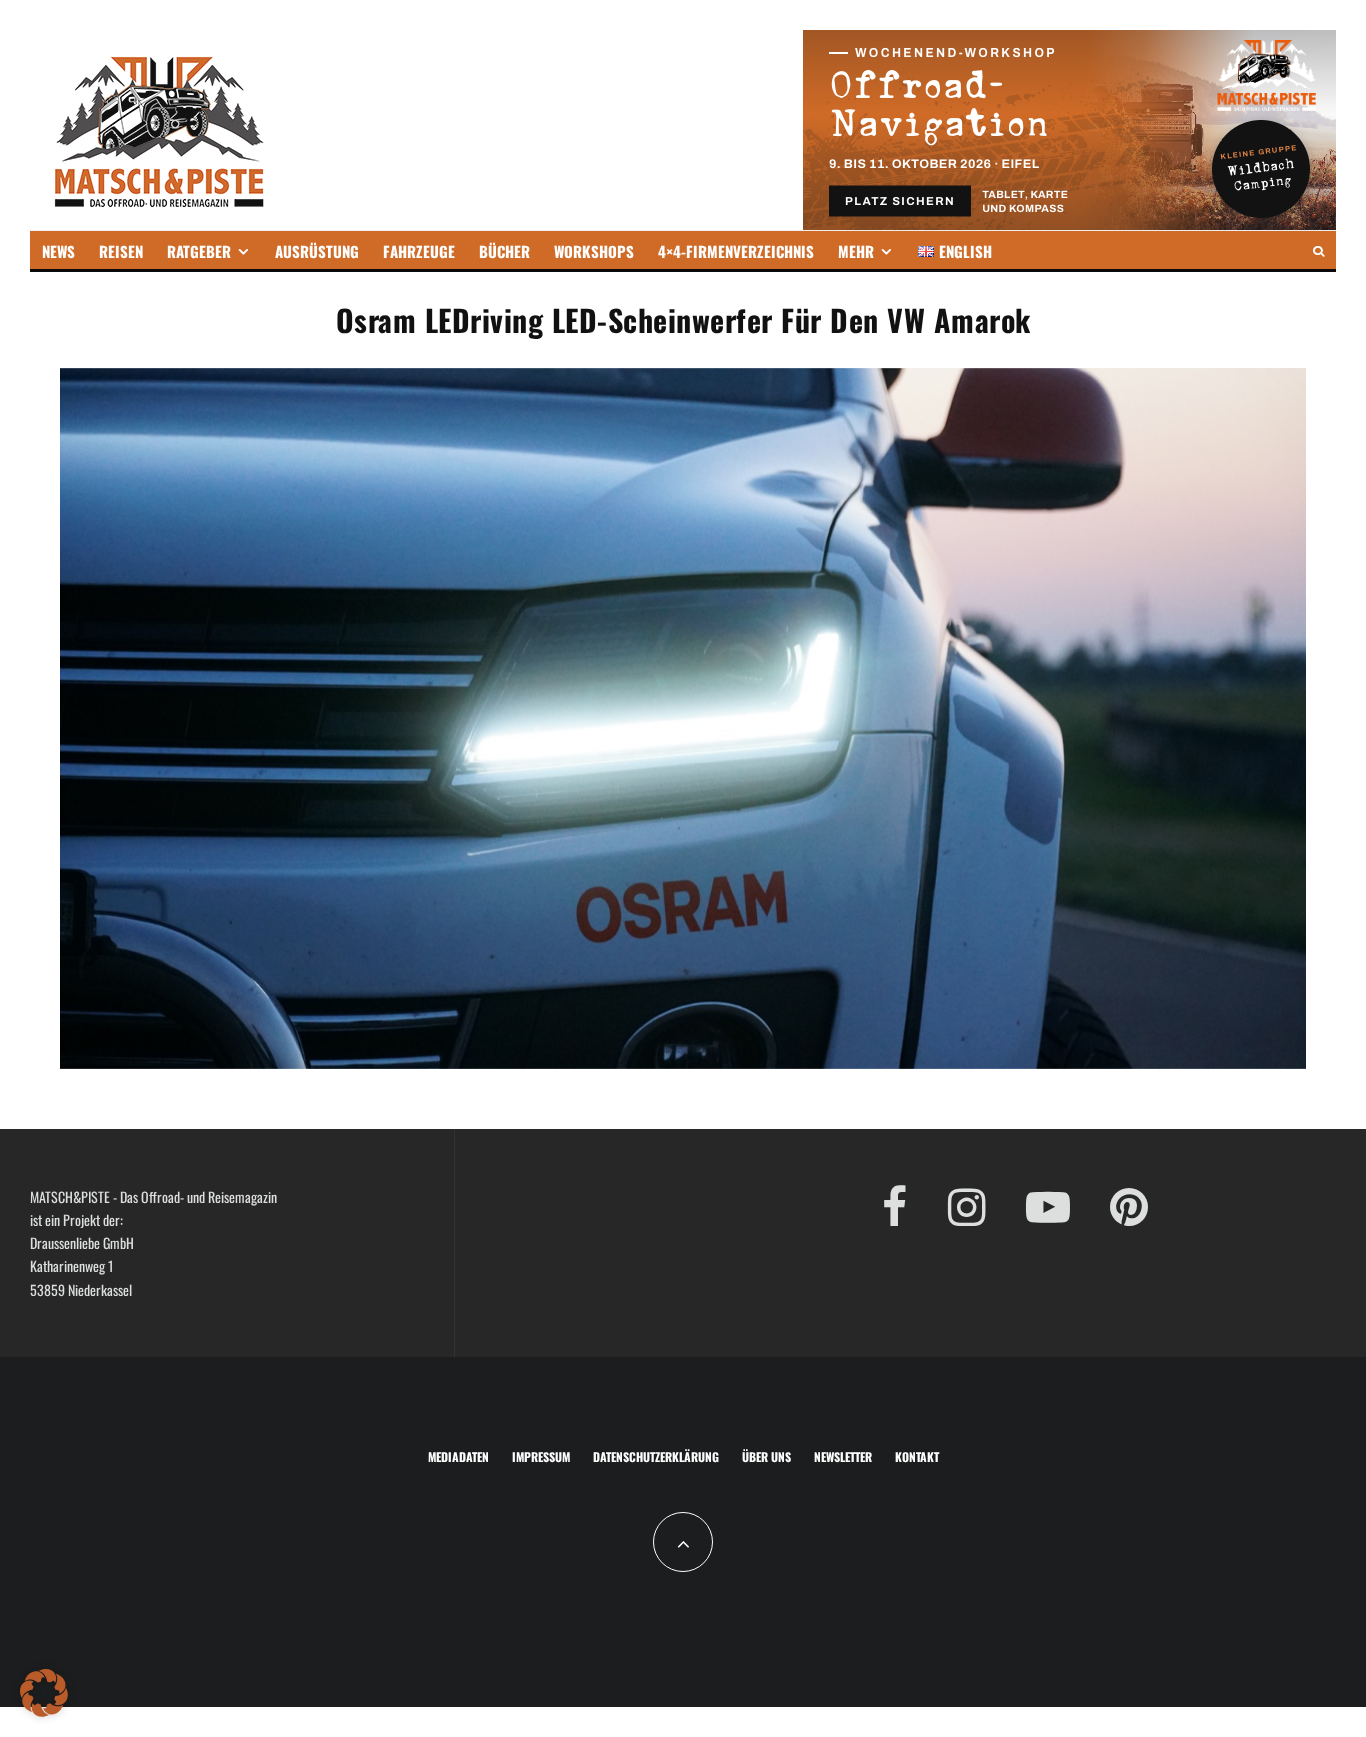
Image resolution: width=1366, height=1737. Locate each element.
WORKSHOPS (594, 251)
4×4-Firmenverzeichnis (736, 251)
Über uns (766, 1456)
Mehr (856, 251)
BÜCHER (504, 251)
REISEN (121, 251)
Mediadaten (458, 1456)
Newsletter (843, 1456)
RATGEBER (199, 251)
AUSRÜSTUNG (317, 251)
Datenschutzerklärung (656, 1456)
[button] (44, 1693)
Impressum (541, 1456)
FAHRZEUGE (419, 251)
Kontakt (917, 1456)
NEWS (58, 251)
